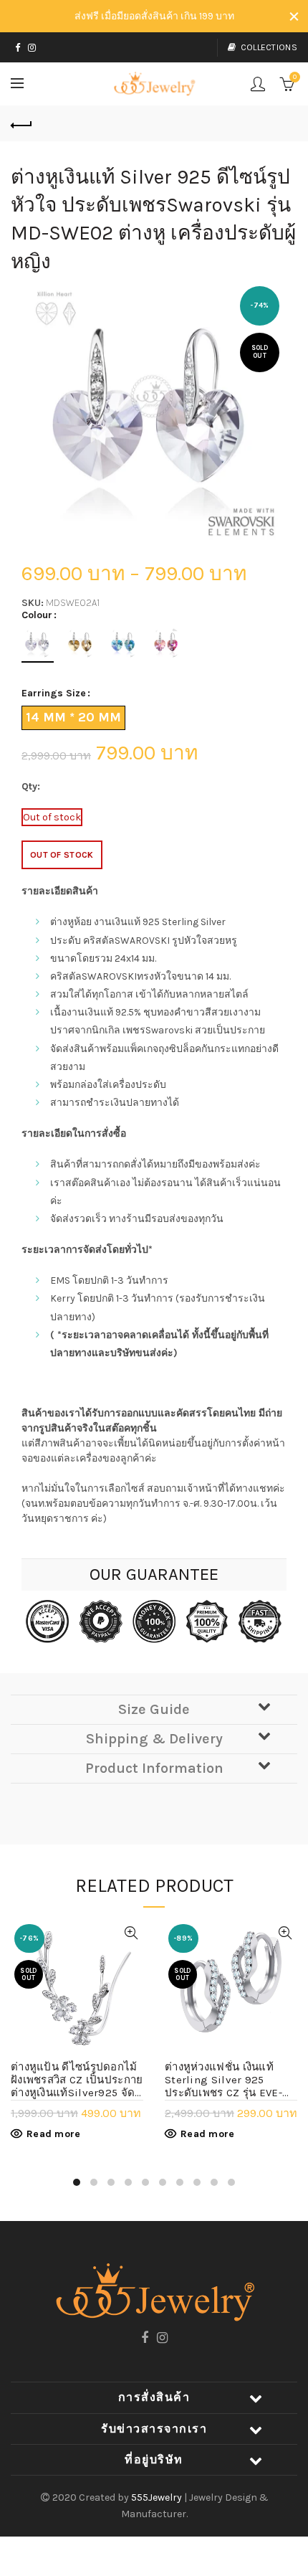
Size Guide (154, 1709)
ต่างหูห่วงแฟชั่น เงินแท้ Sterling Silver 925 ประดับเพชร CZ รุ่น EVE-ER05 (223, 2080)
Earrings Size (54, 693)
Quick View (131, 1933)
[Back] (21, 123)
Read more (54, 2134)
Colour (37, 615)
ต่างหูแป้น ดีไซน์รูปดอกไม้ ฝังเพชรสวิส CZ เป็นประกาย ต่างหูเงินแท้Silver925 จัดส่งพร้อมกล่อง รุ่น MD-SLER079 (77, 2080)
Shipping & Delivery (154, 1739)
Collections (269, 47)
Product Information (154, 1768)
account (258, 84)
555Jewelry (158, 2497)
